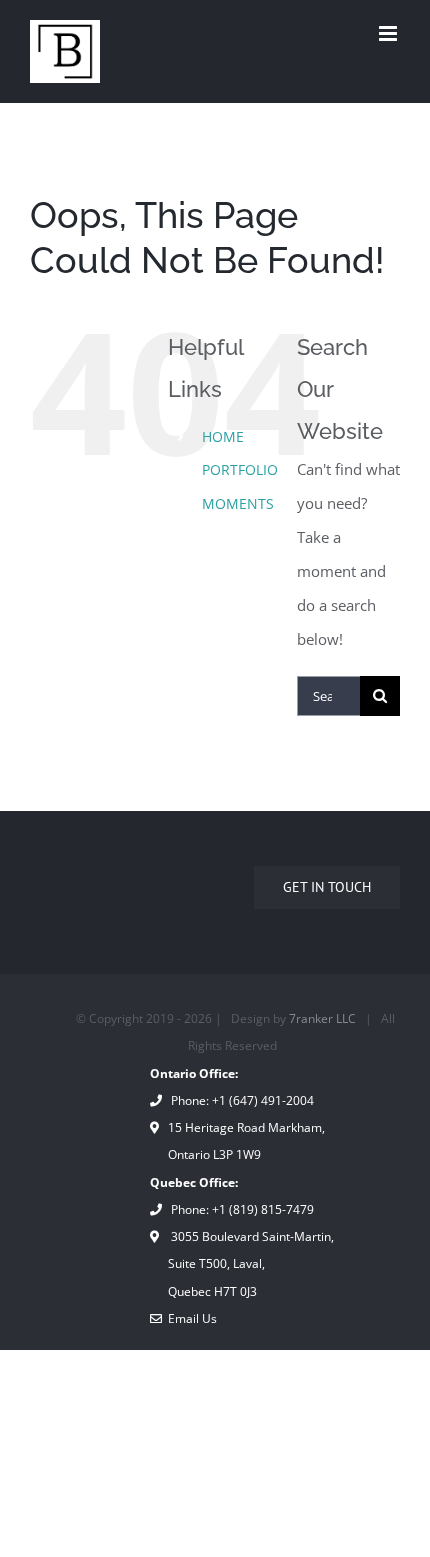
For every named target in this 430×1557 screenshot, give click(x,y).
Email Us (189, 1318)
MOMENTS (238, 503)
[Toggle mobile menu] (389, 33)
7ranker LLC (322, 1018)
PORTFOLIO (240, 469)
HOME (223, 436)
